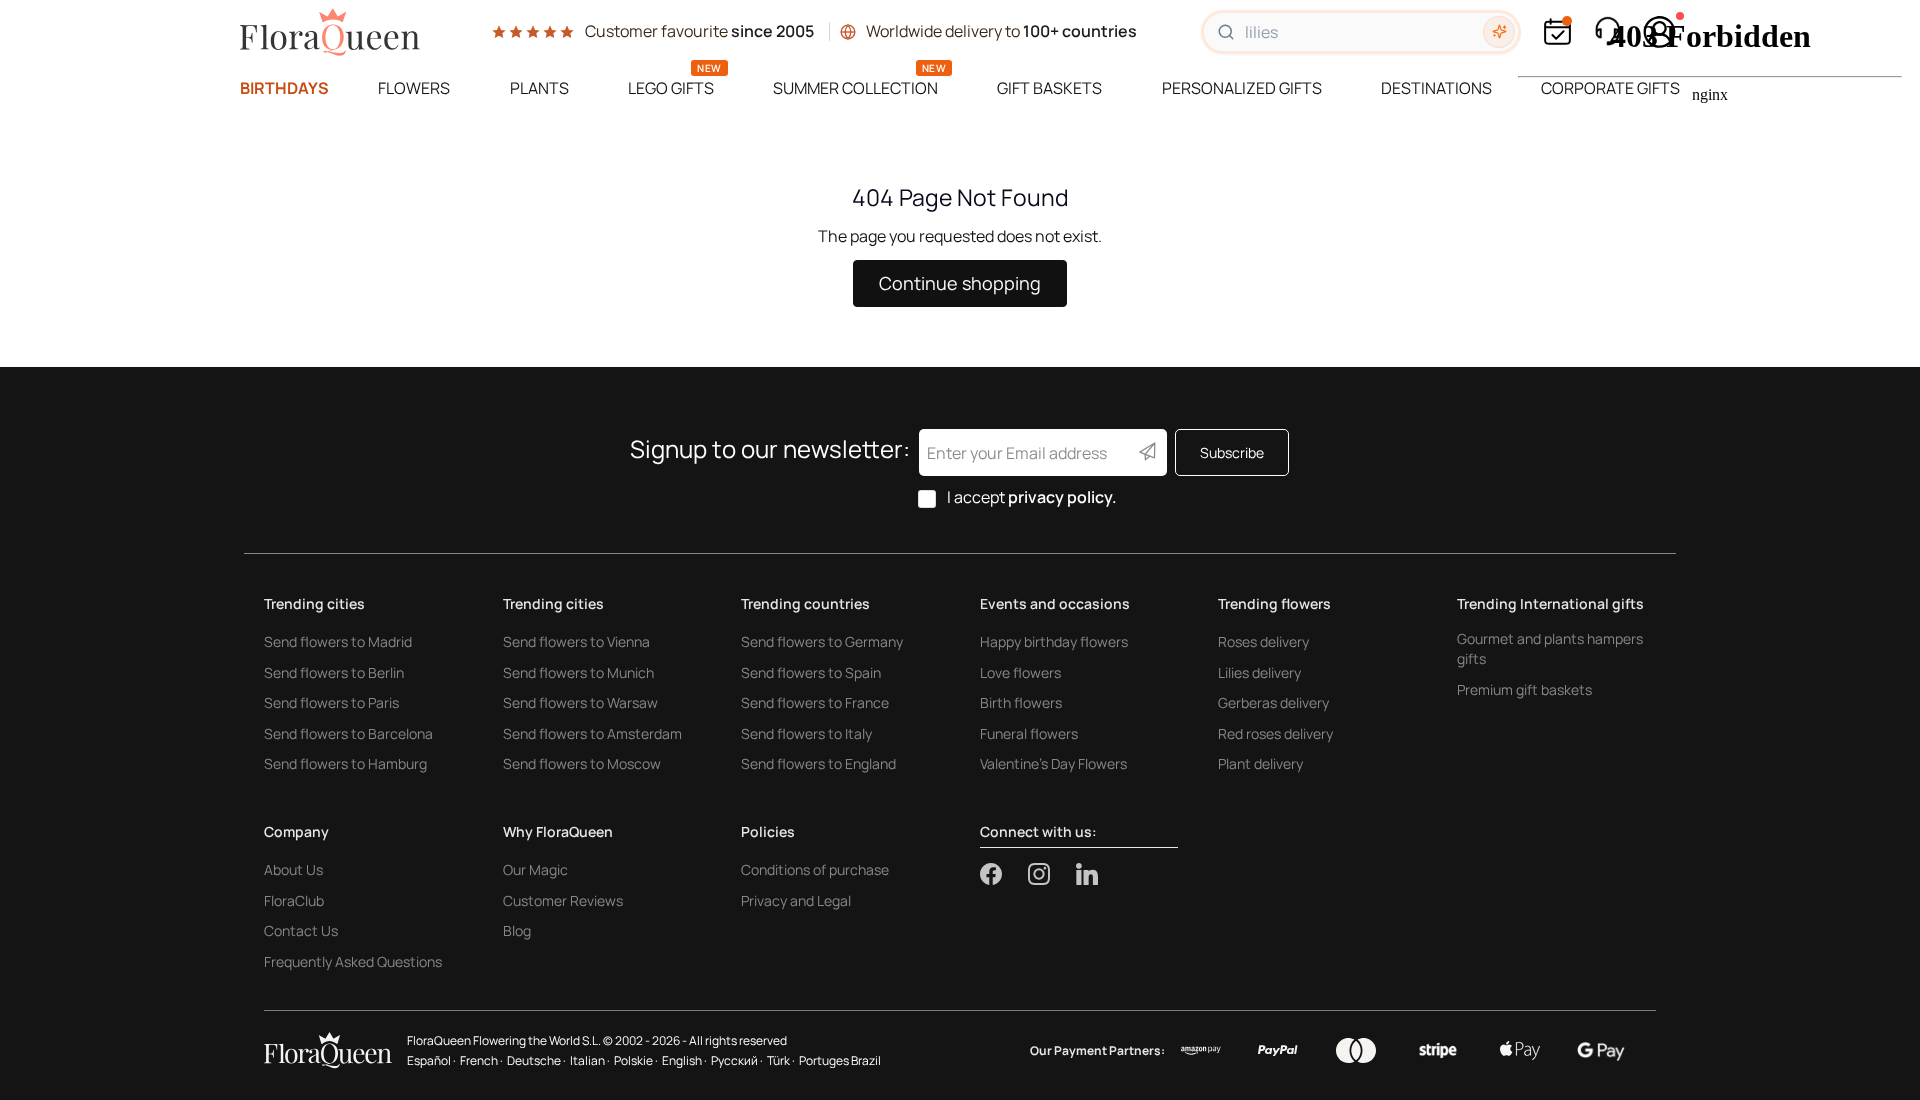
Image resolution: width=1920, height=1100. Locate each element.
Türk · (781, 1060)
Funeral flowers (1029, 733)
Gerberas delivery (1273, 702)
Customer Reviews (563, 900)
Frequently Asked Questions (353, 961)
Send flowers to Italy (806, 733)
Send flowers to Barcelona (348, 733)
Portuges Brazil (840, 1060)
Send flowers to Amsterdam (592, 733)
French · (481, 1060)
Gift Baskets (1049, 88)
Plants (539, 88)
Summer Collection (855, 88)
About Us (293, 869)
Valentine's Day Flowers (1053, 763)
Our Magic (535, 869)
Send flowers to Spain (811, 672)
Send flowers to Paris (331, 702)
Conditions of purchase (815, 869)
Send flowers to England (818, 763)
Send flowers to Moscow (582, 763)
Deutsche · (536, 1060)
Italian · (590, 1060)
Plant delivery (1260, 763)
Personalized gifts (1242, 88)
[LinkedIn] (1087, 874)
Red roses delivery (1275, 733)
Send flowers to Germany (822, 641)
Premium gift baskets (1524, 689)
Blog (517, 930)
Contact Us (301, 930)
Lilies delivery (1259, 672)
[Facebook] (1004, 874)
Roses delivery (1263, 641)
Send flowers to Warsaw (580, 702)
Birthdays (284, 88)
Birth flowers (1021, 702)
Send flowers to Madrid (338, 641)
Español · (431, 1060)
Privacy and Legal (796, 900)
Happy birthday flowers (1054, 641)
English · (684, 1060)
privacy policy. (1062, 497)
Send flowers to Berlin (334, 672)
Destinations (1436, 88)
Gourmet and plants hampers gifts (1550, 648)
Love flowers (1020, 672)
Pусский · (737, 1060)
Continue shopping (960, 283)
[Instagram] (1052, 874)
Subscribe (1232, 452)
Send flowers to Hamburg (345, 763)
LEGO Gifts (671, 88)
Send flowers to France (815, 702)
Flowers (414, 88)
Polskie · (636, 1060)
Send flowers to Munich (578, 672)
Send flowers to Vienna (576, 641)
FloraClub (294, 900)
